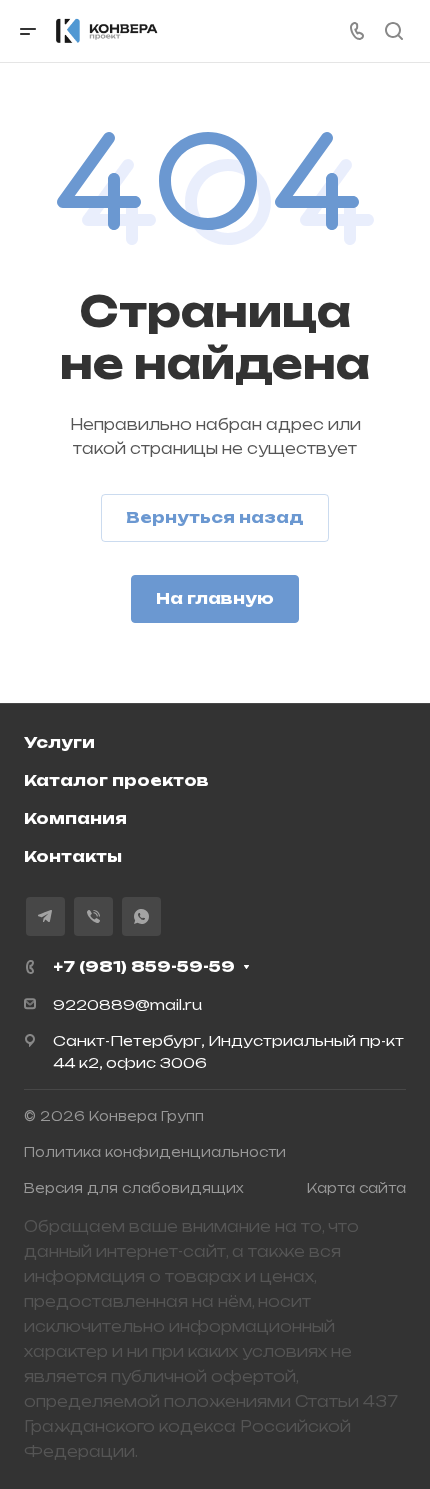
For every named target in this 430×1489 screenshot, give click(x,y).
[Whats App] (141, 916)
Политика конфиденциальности (155, 1152)
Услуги (59, 742)
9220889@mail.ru (127, 1004)
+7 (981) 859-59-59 (144, 966)
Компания (75, 818)
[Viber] (93, 916)
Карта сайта (356, 1188)
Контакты (73, 856)
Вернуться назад (215, 517)
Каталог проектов (116, 780)
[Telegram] (45, 916)
